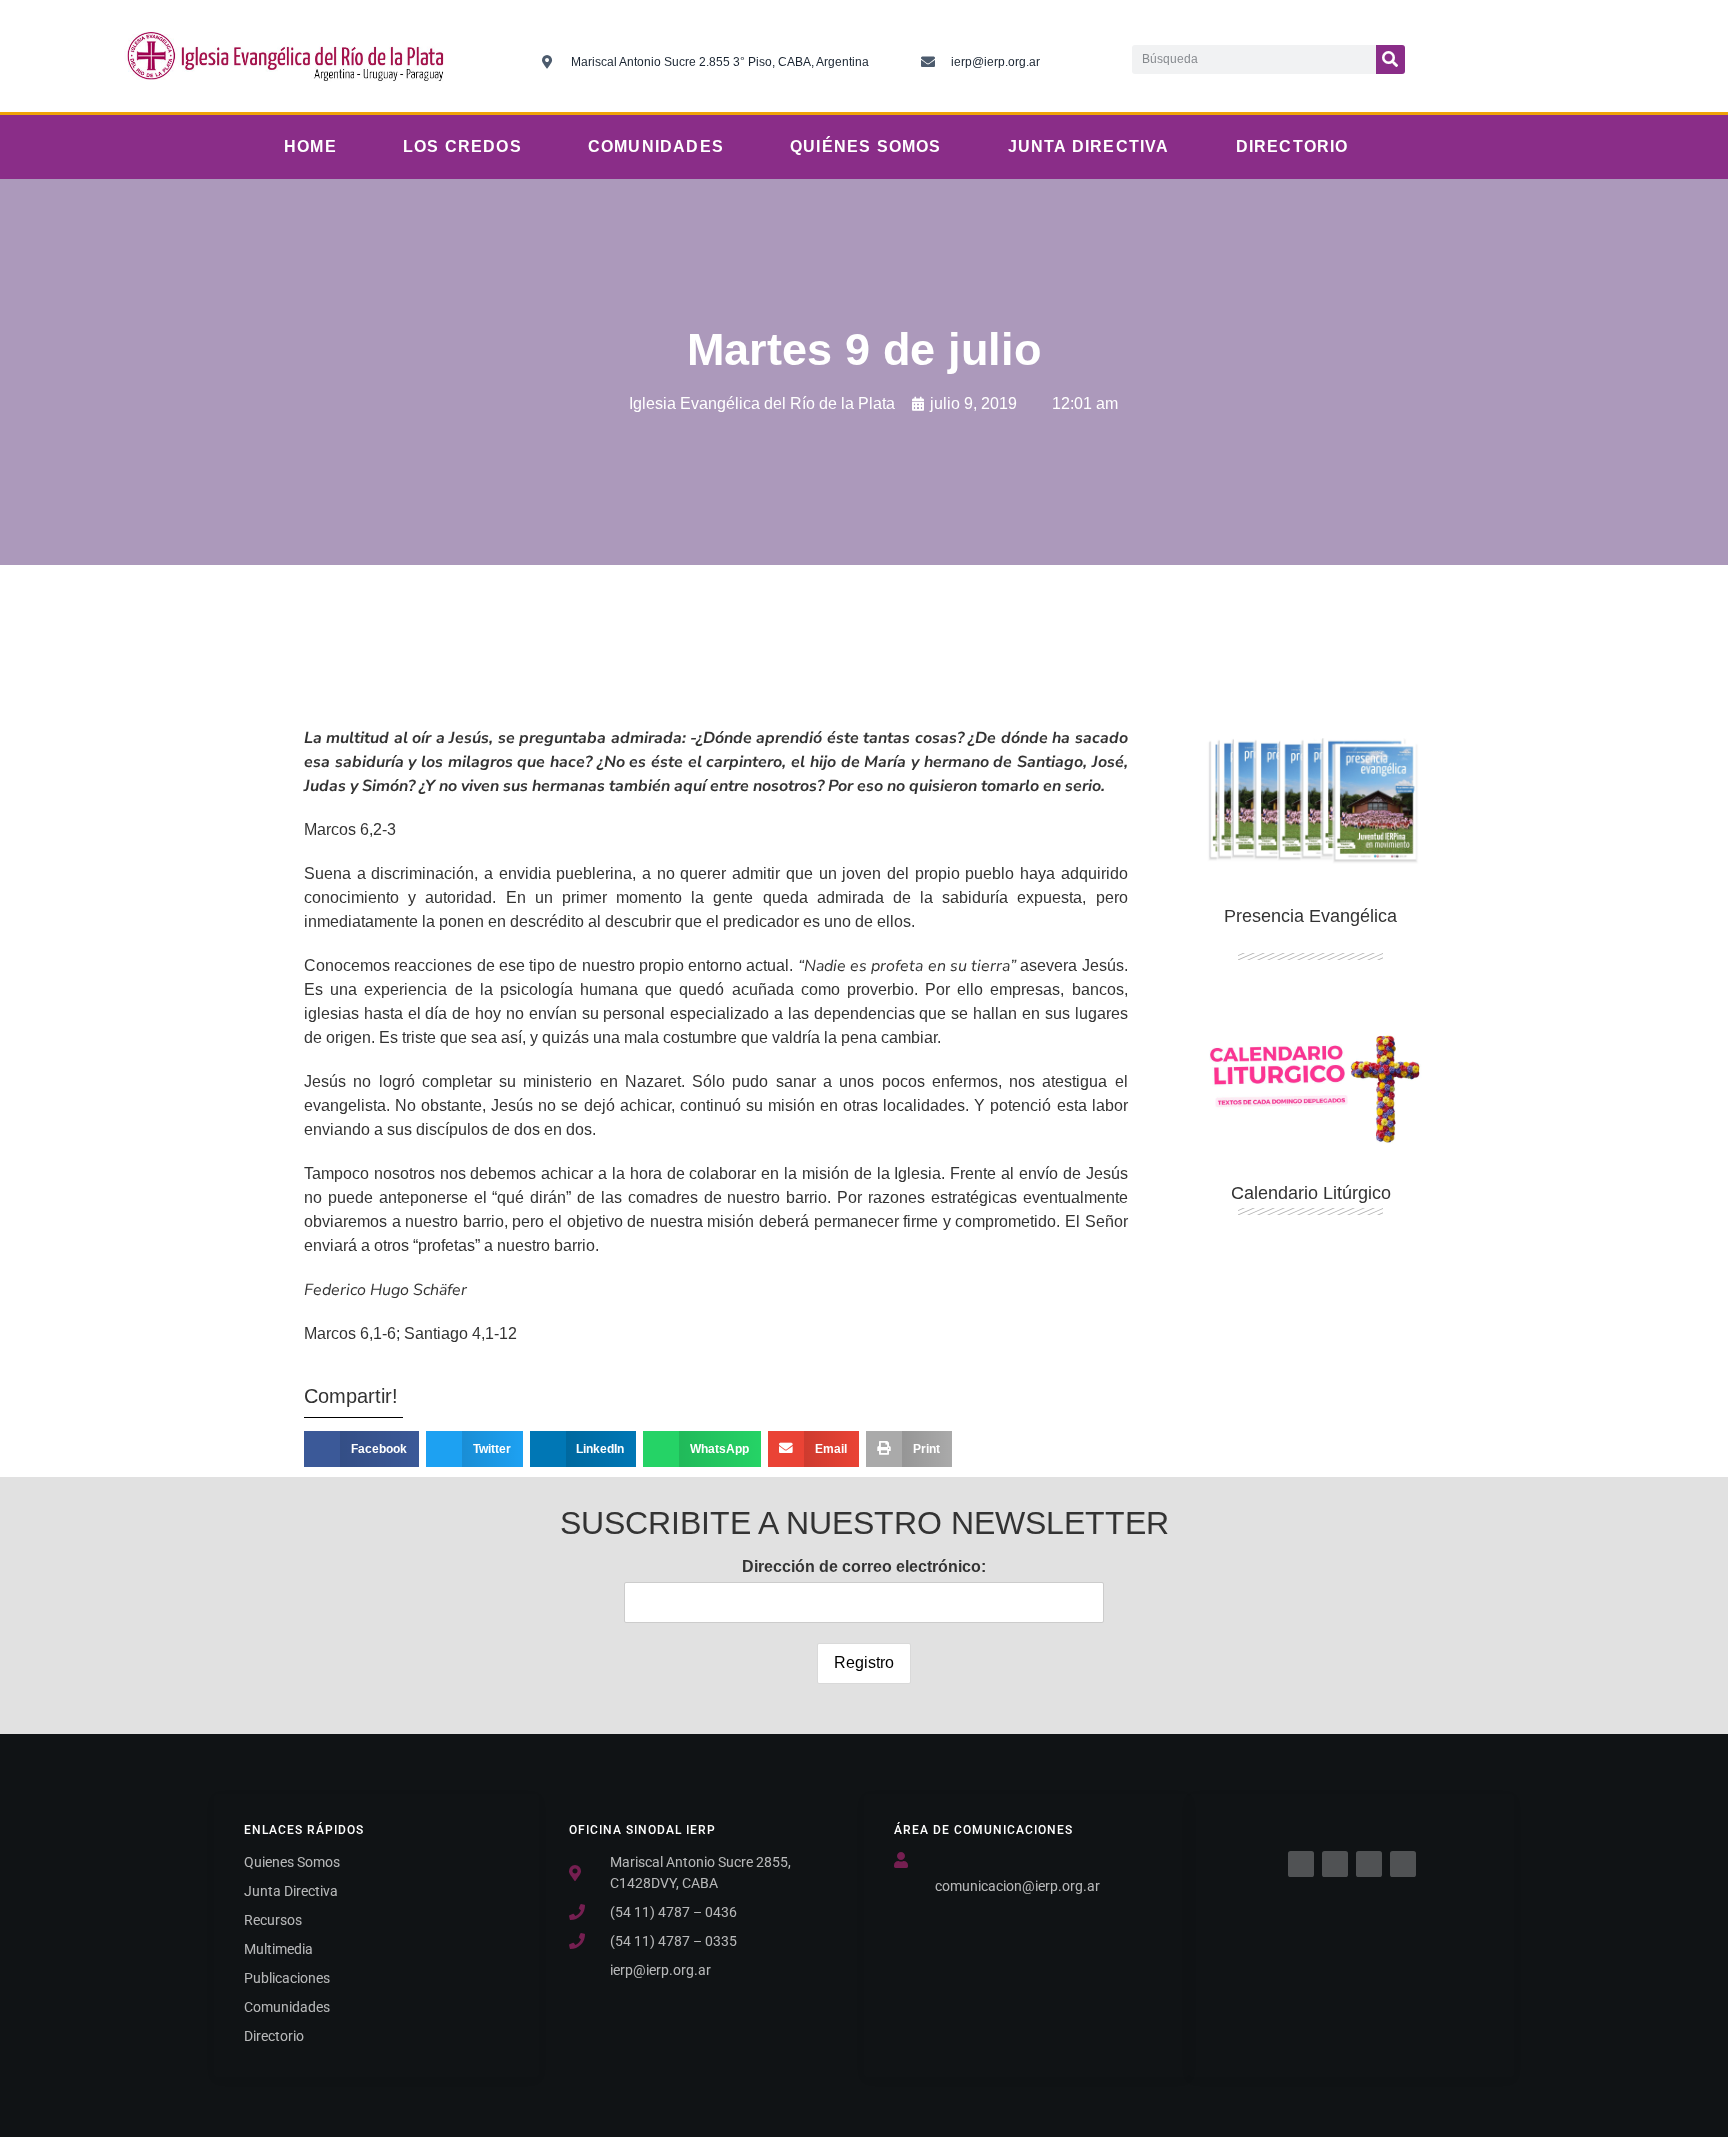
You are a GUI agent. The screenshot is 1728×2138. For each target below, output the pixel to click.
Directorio (1292, 146)
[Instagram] (1542, 56)
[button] (361, 1449)
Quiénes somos (866, 146)
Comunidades (656, 146)
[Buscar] (1390, 59)
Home (310, 146)
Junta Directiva (1089, 146)
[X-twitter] (1501, 56)
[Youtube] (1583, 56)
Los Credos (462, 146)
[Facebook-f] (1460, 56)
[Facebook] (1301, 1864)
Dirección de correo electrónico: (864, 1566)
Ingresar (1311, 1341)
